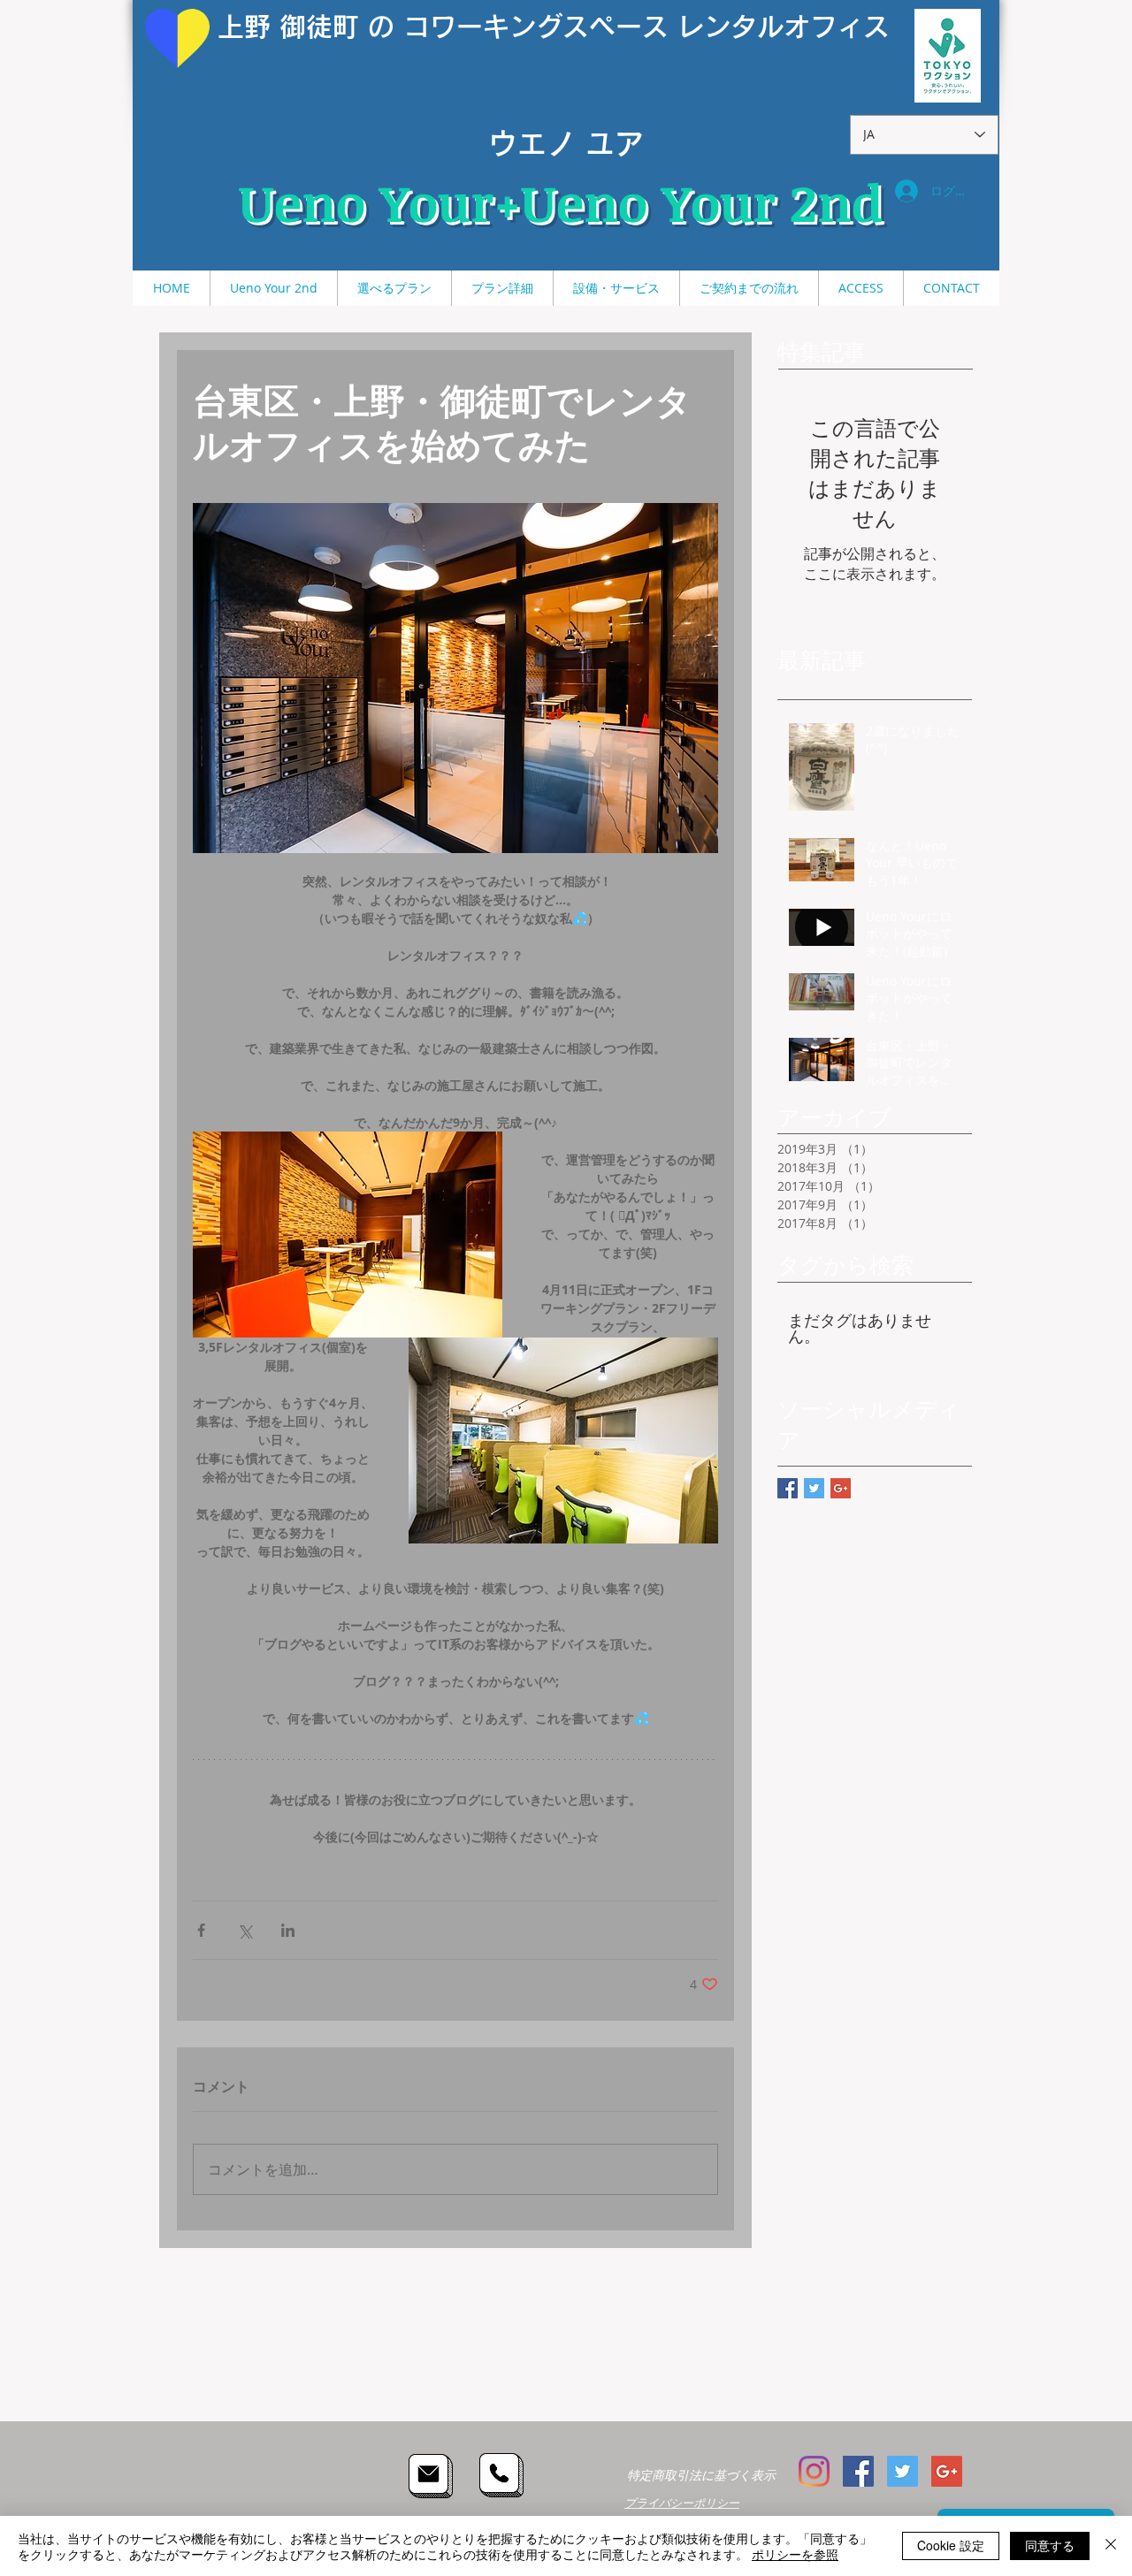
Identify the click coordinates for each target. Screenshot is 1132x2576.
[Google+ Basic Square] (841, 1488)
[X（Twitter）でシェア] (245, 1930)
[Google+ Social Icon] (947, 2471)
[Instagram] (814, 2471)
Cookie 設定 (951, 2545)
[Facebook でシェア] (201, 1930)
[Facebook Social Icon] (858, 2471)
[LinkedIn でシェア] (288, 1930)
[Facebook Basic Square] (788, 1488)
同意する (1050, 2545)
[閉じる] (1111, 2546)
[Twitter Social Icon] (903, 2471)
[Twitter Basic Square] (814, 1488)
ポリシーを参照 (795, 2554)
